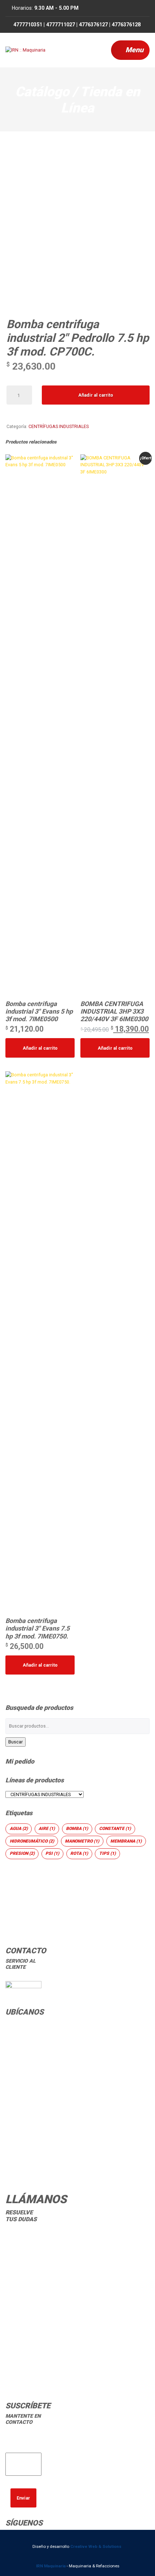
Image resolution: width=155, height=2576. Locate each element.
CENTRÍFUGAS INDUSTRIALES (59, 426)
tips (107, 1853)
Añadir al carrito (96, 395)
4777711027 (22, 2266)
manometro (82, 1841)
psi (52, 1853)
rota (79, 1853)
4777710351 (22, 2247)
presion (22, 1853)
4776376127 (22, 2284)
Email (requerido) (23, 2445)
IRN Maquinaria (51, 2566)
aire (47, 1829)
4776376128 (22, 2303)
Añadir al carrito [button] (40, 1048)
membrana (126, 1841)
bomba (77, 1829)
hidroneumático (32, 1841)
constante (115, 1829)
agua (19, 1829)
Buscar (15, 1742)
